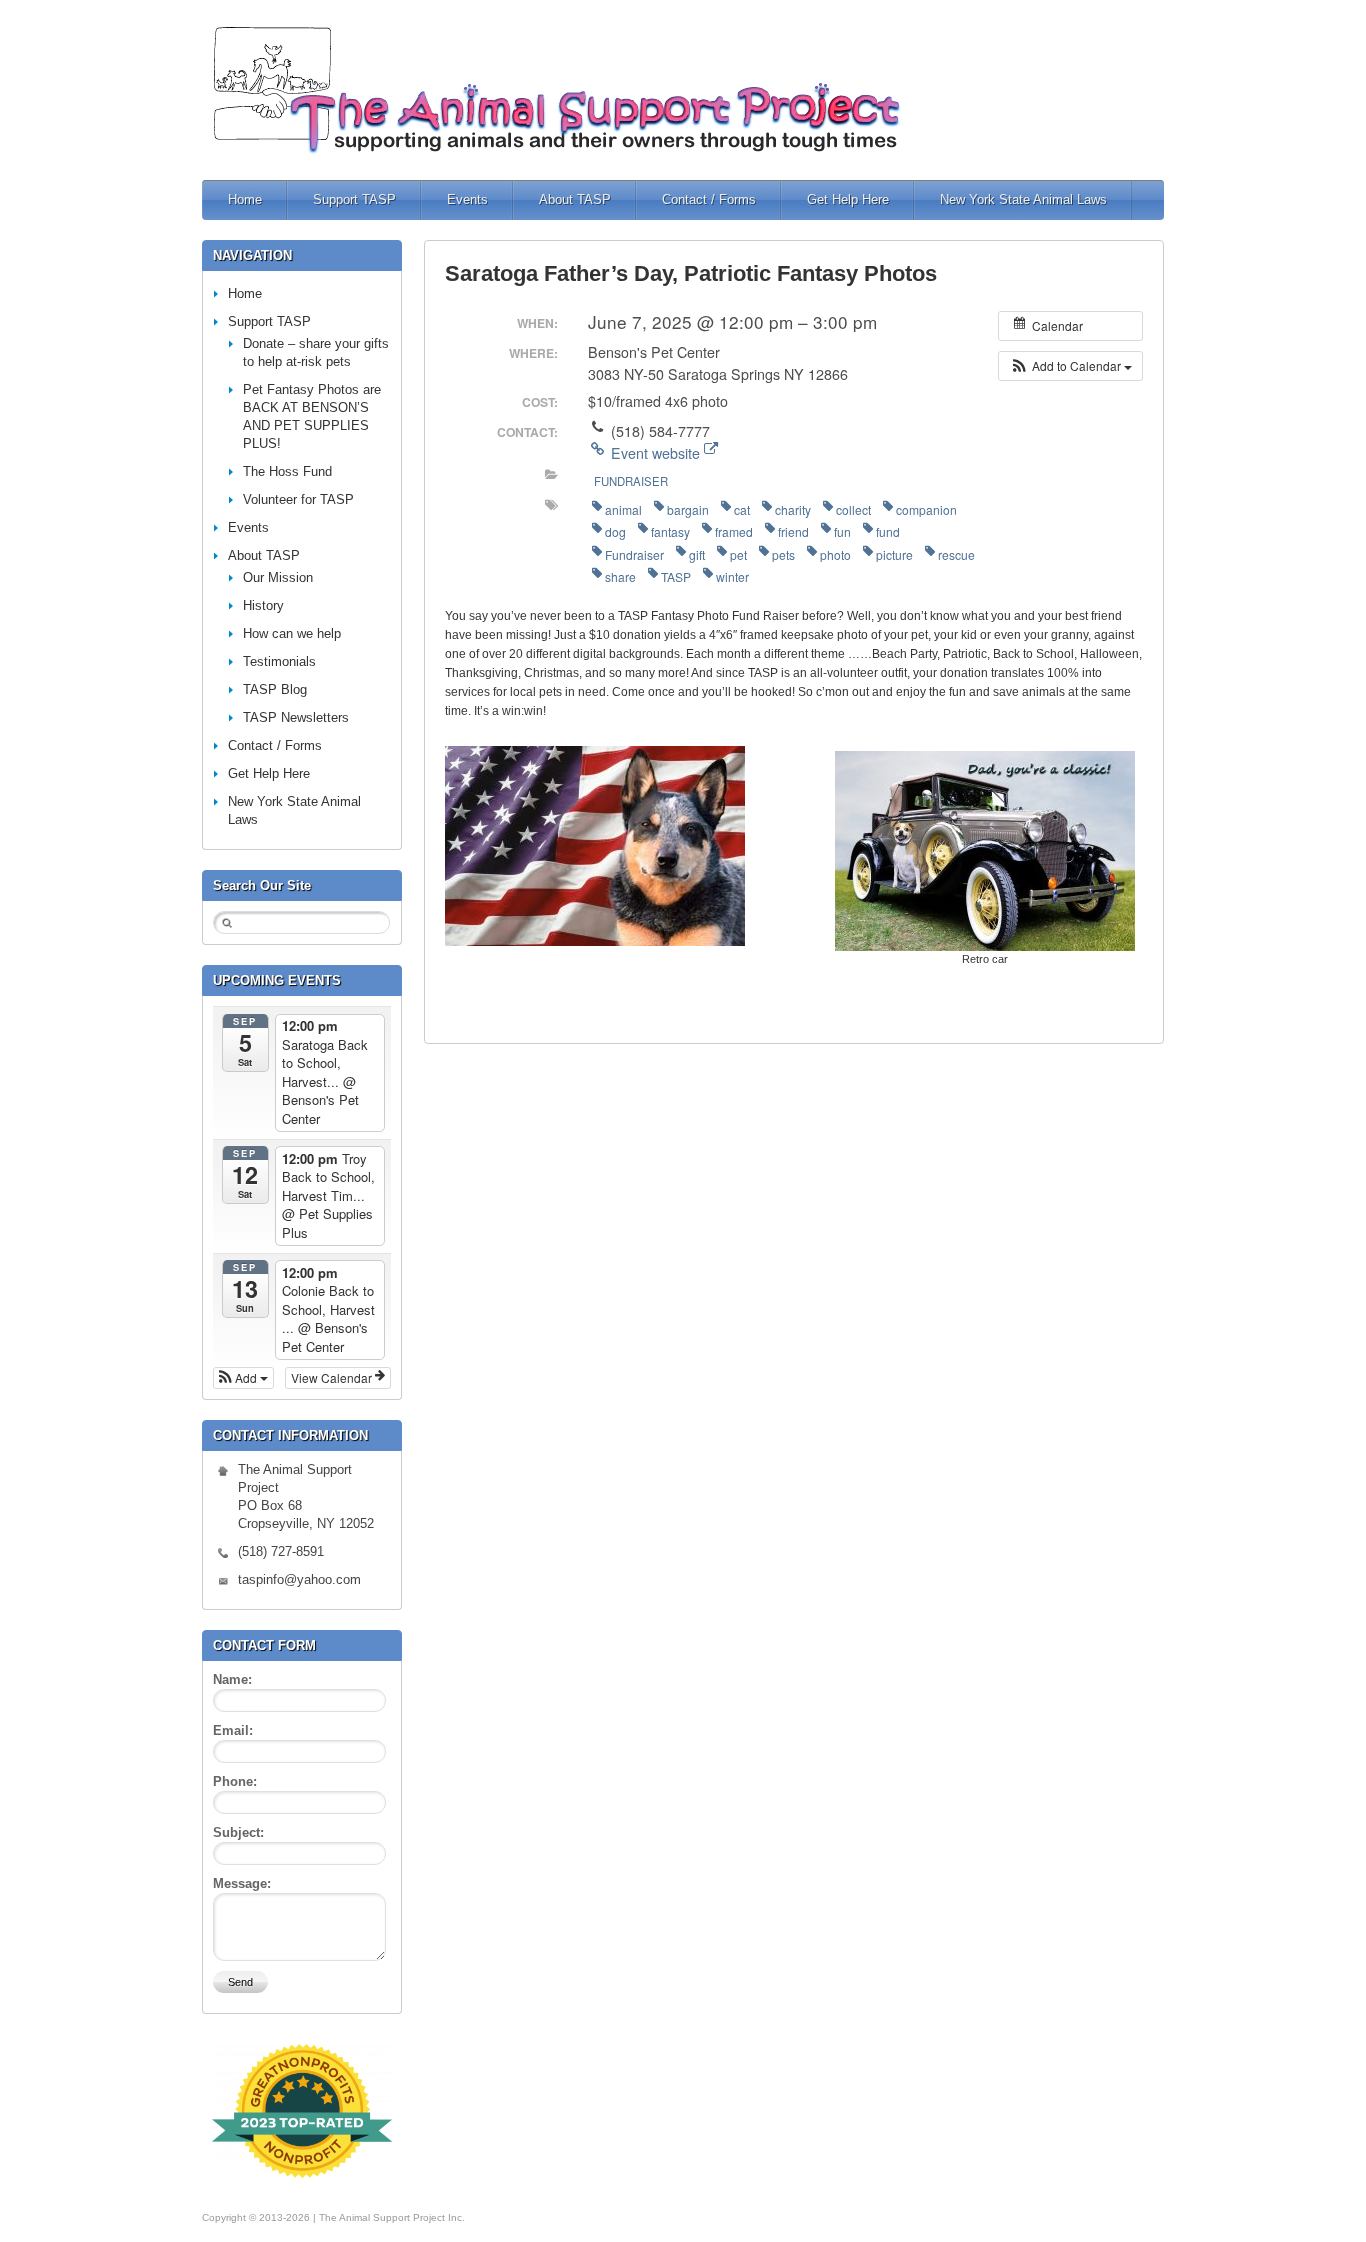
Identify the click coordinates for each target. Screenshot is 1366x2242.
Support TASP (354, 199)
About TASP (575, 199)
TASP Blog (275, 689)
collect (853, 509)
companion (926, 509)
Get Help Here (848, 199)
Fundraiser (631, 481)
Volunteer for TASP (298, 499)
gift (697, 554)
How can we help (292, 633)
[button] (1070, 366)
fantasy (670, 531)
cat (742, 509)
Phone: (235, 1781)
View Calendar (333, 1377)
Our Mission (278, 577)
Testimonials (279, 661)
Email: (233, 1730)
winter (732, 576)
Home (245, 199)
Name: (232, 1679)
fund (888, 531)
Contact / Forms (709, 199)
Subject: (238, 1832)
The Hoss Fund (287, 471)
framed (734, 531)
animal (623, 509)
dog (615, 531)
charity (793, 509)
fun (842, 531)
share (620, 576)
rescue (956, 554)
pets (783, 554)
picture (894, 554)
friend (793, 531)
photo (835, 554)
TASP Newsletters (296, 717)
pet (738, 554)
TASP (676, 576)
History (263, 605)
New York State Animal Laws (1023, 199)
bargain (688, 509)
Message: (242, 1883)
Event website (655, 453)
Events (467, 199)
